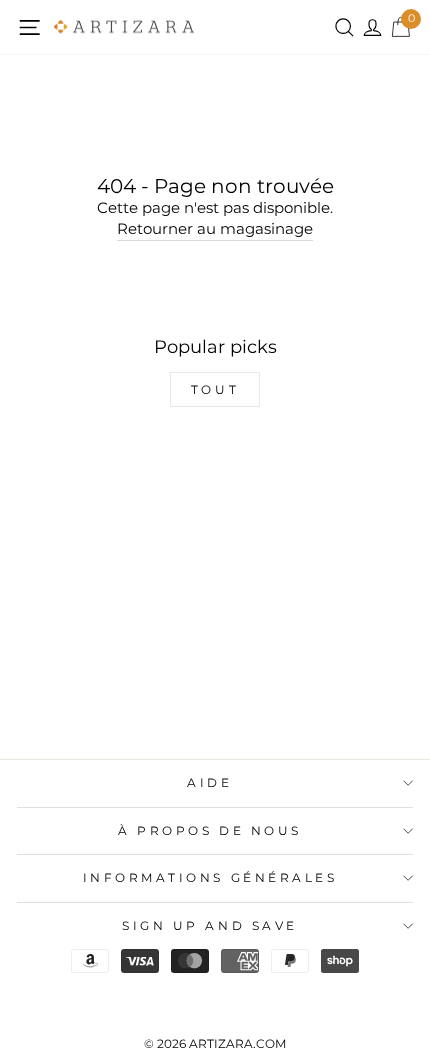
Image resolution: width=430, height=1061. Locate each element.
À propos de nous (210, 831)
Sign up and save (210, 926)
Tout (215, 389)
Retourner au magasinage (215, 229)
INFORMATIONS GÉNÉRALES (210, 878)
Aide (209, 783)
